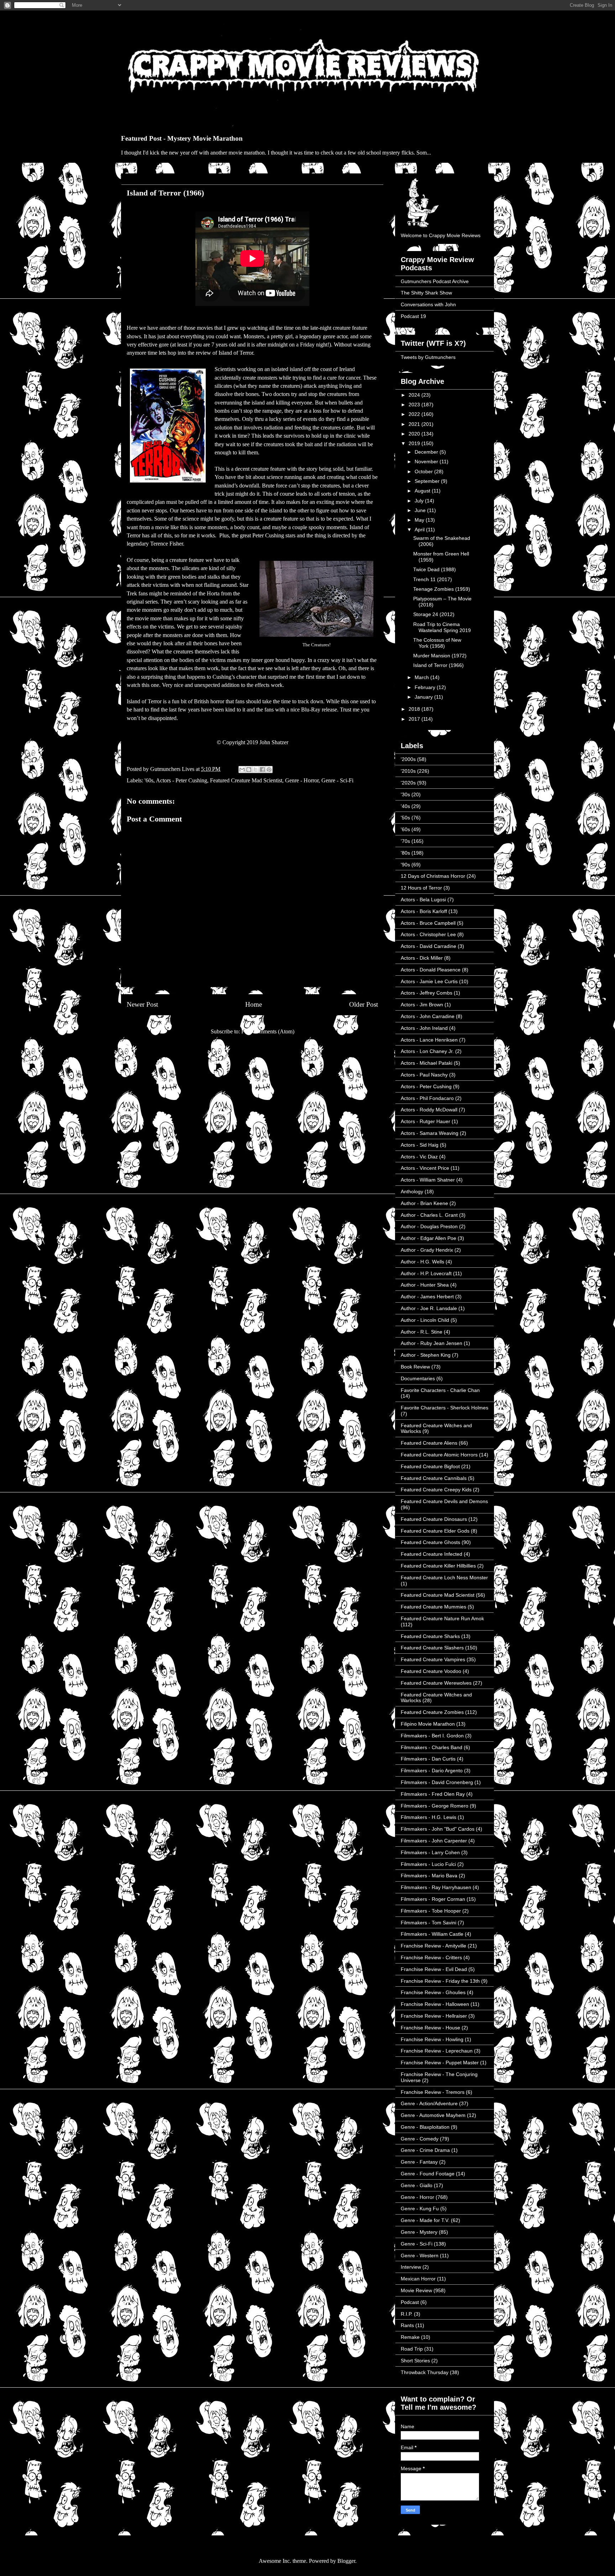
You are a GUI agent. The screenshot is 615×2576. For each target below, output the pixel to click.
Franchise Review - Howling (432, 2039)
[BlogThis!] (249, 770)
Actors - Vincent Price (425, 1168)
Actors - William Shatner (428, 1180)
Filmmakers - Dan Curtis (428, 1759)
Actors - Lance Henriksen (429, 1040)
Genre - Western (420, 2256)
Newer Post (142, 1004)
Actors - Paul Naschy (424, 1075)
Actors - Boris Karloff (424, 911)
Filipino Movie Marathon (428, 1724)
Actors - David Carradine (429, 946)
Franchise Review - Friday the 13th (440, 1981)
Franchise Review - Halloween (435, 2004)
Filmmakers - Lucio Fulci (428, 1864)
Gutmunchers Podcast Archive (435, 281)
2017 (415, 719)
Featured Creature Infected (432, 1554)
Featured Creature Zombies (432, 1712)
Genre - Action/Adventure (429, 2103)
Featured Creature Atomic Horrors (439, 1455)
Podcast (410, 2302)
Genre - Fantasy (419, 2162)
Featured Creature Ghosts (430, 1542)
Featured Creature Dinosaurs (434, 1519)
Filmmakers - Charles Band (432, 1747)
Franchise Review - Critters (431, 1957)
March (422, 677)
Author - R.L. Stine (422, 1332)
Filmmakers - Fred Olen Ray (433, 1794)
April (420, 530)
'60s (149, 780)
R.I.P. (407, 2314)
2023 (415, 405)
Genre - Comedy (420, 2139)
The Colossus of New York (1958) (437, 643)
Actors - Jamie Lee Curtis (429, 981)
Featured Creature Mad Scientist (246, 780)
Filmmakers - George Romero (435, 1806)
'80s (405, 853)
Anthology (412, 1191)
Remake (410, 2337)
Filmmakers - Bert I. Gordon (432, 1736)
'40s (405, 806)
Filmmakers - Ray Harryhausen (436, 1887)
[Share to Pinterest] (269, 770)
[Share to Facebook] (262, 770)
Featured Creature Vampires (433, 1659)
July (420, 501)
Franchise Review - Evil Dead (434, 1969)
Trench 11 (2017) (433, 579)
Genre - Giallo (417, 2185)
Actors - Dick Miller (422, 958)
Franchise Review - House (430, 2028)
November (427, 462)
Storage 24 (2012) (434, 614)
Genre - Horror (302, 780)
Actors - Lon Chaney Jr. (427, 1051)
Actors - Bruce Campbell (428, 923)
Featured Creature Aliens (429, 1443)
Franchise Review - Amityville (433, 1946)
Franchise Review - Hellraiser (434, 2016)
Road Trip (412, 2349)
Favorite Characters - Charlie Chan (440, 1390)
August (423, 491)
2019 (415, 443)
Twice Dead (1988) (435, 569)
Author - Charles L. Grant (429, 1215)
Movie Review (416, 2290)
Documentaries (418, 1378)
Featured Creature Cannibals (434, 1478)
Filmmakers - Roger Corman (433, 1899)
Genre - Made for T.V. (425, 2220)
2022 (415, 414)
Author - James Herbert (427, 1297)
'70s (405, 841)
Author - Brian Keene (424, 1203)
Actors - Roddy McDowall (429, 1110)
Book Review (415, 1367)
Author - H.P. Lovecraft (426, 1273)
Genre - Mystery (419, 2232)
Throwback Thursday (425, 2372)
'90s (405, 865)
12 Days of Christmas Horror (433, 876)
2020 (415, 434)
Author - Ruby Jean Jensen (432, 1343)
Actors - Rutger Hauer (425, 1121)
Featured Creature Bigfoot (430, 1466)
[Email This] (242, 770)
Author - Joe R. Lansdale (429, 1308)
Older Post (364, 1004)
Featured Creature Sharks (430, 1636)
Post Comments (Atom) (268, 1031)
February (426, 687)
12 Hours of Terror (421, 888)
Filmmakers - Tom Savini (429, 1923)
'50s (405, 818)
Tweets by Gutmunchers (428, 357)
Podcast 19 (413, 316)
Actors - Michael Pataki (427, 1063)
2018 (415, 709)
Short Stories (415, 2361)
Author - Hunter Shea (425, 1285)
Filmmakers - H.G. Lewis (429, 1817)
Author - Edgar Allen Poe (429, 1238)
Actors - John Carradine (428, 1016)
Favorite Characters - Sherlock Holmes (445, 1408)
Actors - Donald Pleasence (431, 970)
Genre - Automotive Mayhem (433, 2115)
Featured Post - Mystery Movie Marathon (182, 138)
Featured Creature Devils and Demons (444, 1501)
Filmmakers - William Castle (432, 1934)
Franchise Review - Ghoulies (433, 1992)
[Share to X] (256, 770)
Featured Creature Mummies (433, 1607)
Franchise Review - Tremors (433, 2092)
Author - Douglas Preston (429, 1226)
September (428, 481)
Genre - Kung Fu (420, 2209)
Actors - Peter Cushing (182, 780)
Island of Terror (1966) (438, 665)
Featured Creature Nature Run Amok (442, 1618)
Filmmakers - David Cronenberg (437, 1782)
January (424, 697)
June (421, 510)
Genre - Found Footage (428, 2174)
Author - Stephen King (426, 1355)
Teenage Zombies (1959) (442, 589)
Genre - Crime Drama (425, 2150)
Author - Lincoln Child (425, 1320)
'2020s (408, 783)
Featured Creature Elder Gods (435, 1531)
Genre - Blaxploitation (425, 2127)
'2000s (408, 759)
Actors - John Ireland (424, 1028)
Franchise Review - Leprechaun (437, 2051)
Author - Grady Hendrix (427, 1250)
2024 (415, 395)
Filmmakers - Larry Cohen (430, 1852)
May (420, 520)
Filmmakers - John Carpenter (434, 1841)
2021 (415, 424)
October (424, 471)
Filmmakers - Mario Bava (429, 1876)
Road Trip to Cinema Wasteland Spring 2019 (442, 627)
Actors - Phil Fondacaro (427, 1098)
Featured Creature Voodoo (431, 1671)
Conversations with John (428, 304)
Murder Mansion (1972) (440, 656)
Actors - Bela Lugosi (423, 899)
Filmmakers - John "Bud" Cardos (438, 1829)
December (427, 452)
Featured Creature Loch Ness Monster (444, 1578)
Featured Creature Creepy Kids (436, 1490)
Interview (411, 2267)
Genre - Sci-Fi (337, 780)
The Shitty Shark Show (426, 293)
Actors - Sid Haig (420, 1145)
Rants (407, 2325)
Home (254, 1004)
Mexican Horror (418, 2279)
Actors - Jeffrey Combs (427, 993)
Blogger (346, 2561)
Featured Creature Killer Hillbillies (438, 1566)
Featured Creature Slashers (432, 1648)
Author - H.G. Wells (422, 1262)
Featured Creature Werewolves (436, 1683)
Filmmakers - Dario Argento (432, 1771)
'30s (405, 794)
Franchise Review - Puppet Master (440, 2063)
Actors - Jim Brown (422, 1005)
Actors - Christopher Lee (428, 934)
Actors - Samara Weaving (430, 1133)
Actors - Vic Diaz (419, 1157)
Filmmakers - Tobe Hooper (431, 1911)
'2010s (408, 771)
